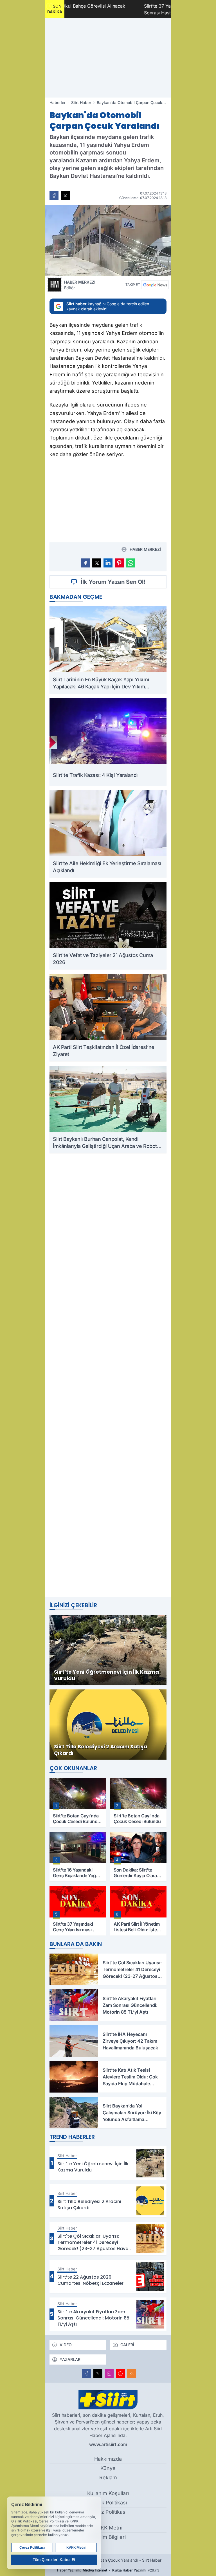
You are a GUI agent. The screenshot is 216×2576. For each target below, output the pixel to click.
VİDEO (66, 2345)
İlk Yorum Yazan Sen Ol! (113, 582)
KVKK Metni (108, 2528)
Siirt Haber (81, 102)
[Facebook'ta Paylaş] (54, 196)
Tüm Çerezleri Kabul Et (54, 2560)
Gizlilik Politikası (108, 2503)
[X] (98, 2374)
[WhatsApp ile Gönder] (130, 563)
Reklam (108, 2477)
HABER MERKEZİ (80, 285)
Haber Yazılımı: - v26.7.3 (108, 2570)
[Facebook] (87, 2374)
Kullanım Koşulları (108, 2493)
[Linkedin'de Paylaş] (108, 563)
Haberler (58, 102)
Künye (108, 2468)
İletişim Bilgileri (108, 2537)
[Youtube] (120, 2374)
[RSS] (132, 2374)
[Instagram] (109, 2374)
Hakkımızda (108, 2459)
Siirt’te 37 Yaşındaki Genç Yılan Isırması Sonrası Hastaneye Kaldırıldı (127, 9)
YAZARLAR (70, 2359)
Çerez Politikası (108, 2512)
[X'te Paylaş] (65, 196)
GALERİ (127, 2345)
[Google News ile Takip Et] (155, 285)
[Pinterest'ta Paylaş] (119, 563)
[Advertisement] (108, 58)
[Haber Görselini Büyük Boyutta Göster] (108, 240)
